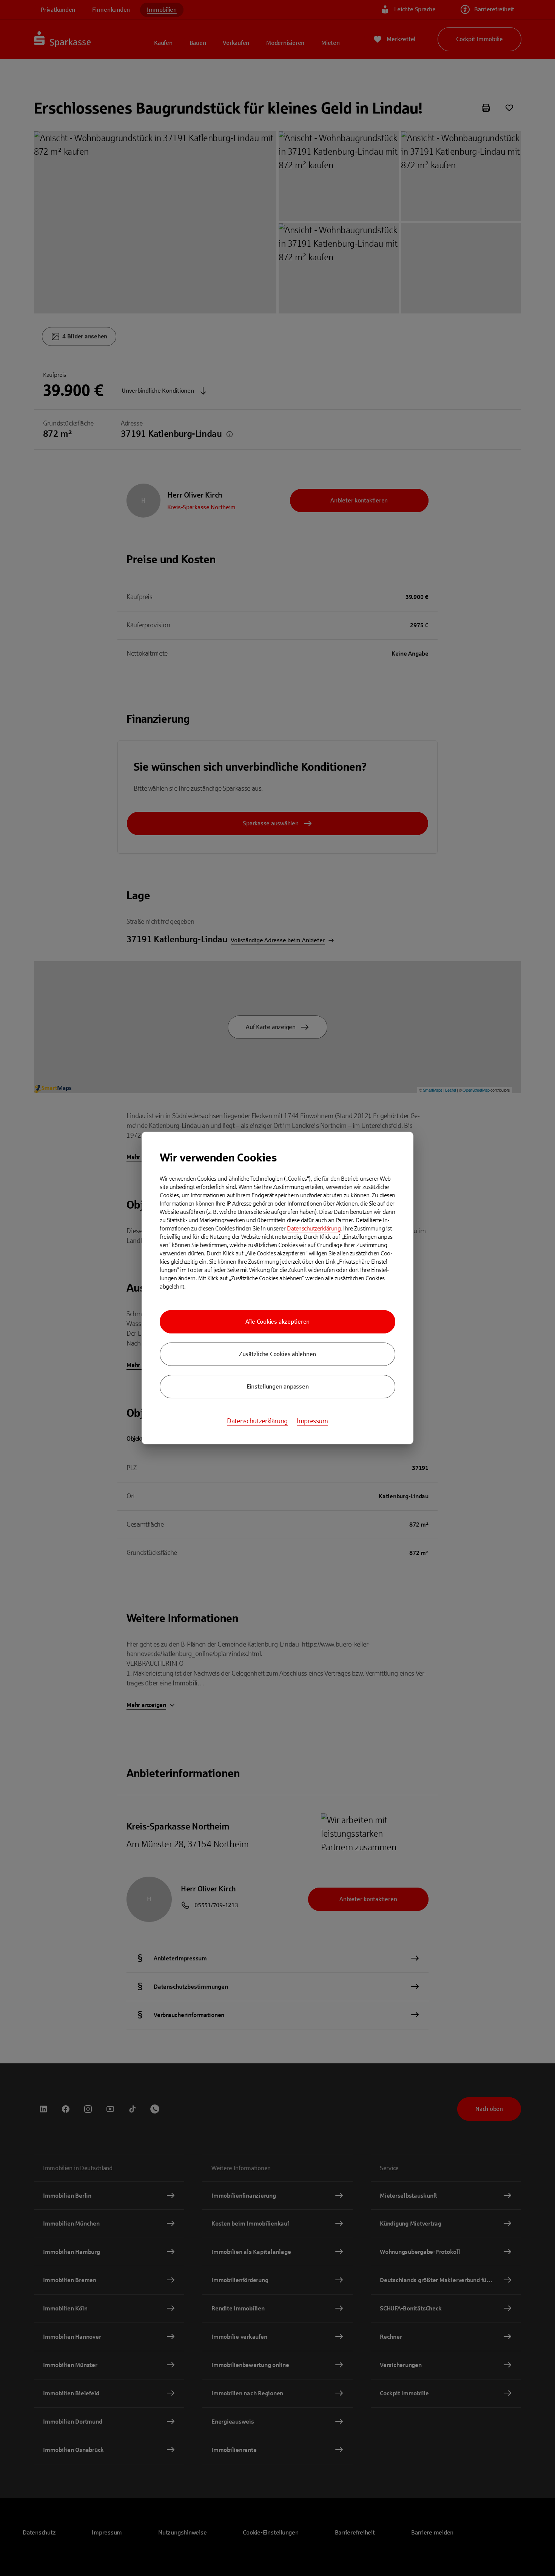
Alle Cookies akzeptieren (277, 1322)
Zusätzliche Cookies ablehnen (277, 1354)
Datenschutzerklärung (314, 1228)
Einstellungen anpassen (278, 1386)
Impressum (312, 1421)
